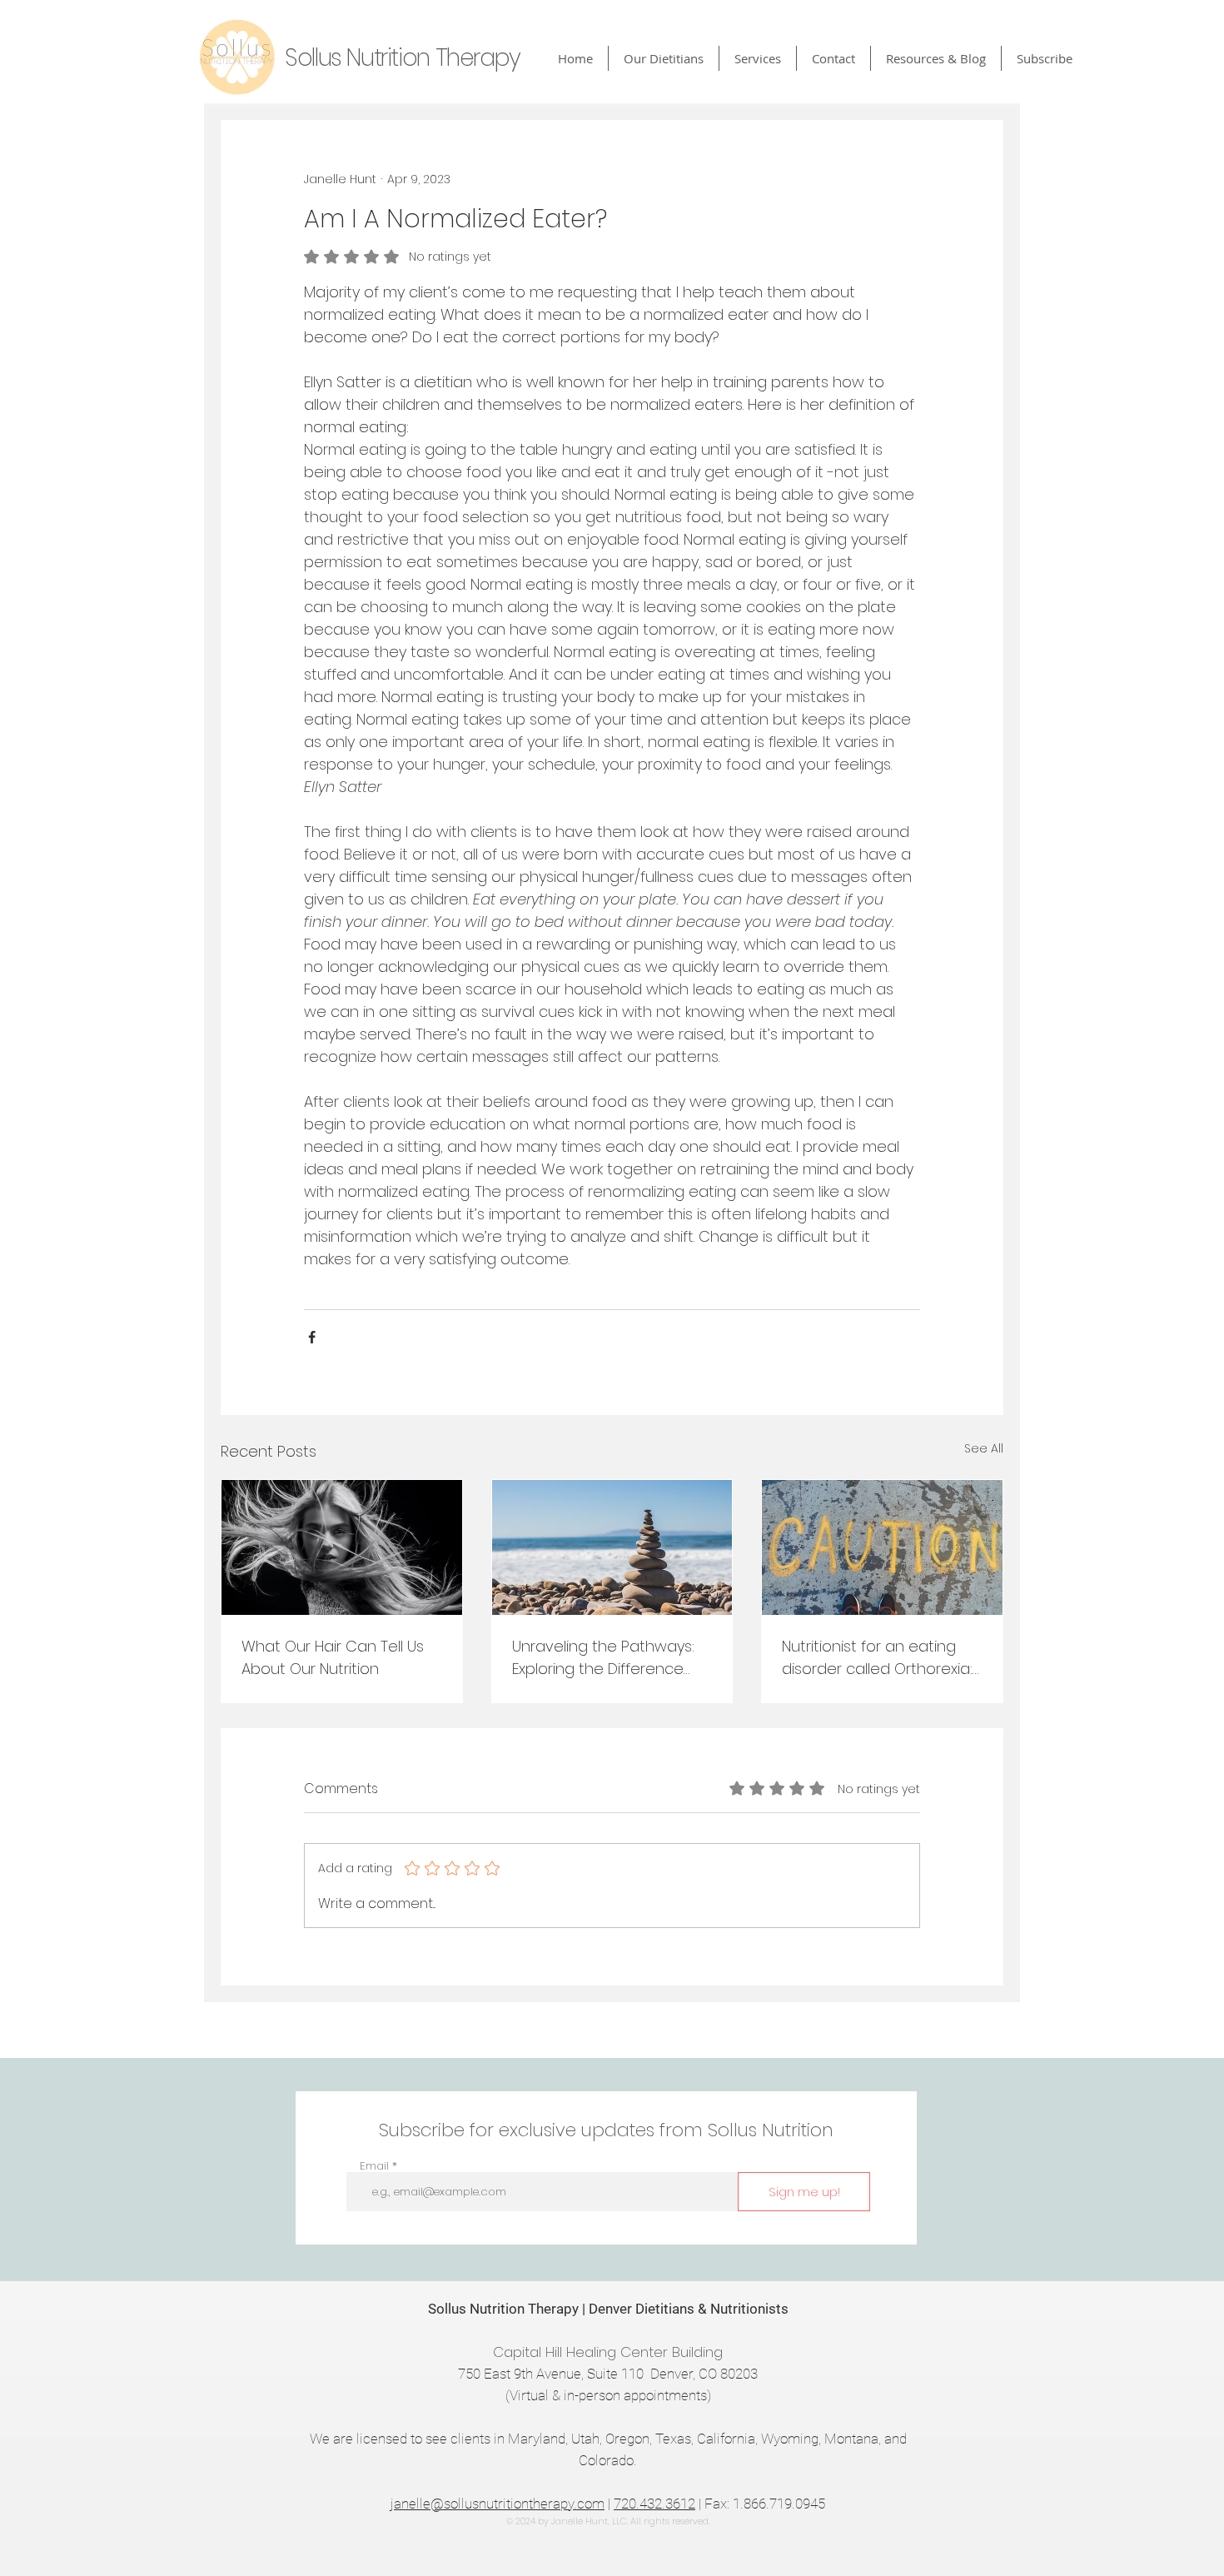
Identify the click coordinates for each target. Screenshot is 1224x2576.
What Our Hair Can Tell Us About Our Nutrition (333, 1657)
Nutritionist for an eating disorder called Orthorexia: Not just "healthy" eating (877, 1658)
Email (374, 2166)
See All (984, 1448)
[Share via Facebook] (312, 1337)
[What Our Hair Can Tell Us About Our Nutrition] (342, 1547)
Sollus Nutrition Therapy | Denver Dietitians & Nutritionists (608, 2309)
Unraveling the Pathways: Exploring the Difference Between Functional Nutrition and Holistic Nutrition (603, 1658)
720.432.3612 (654, 2504)
